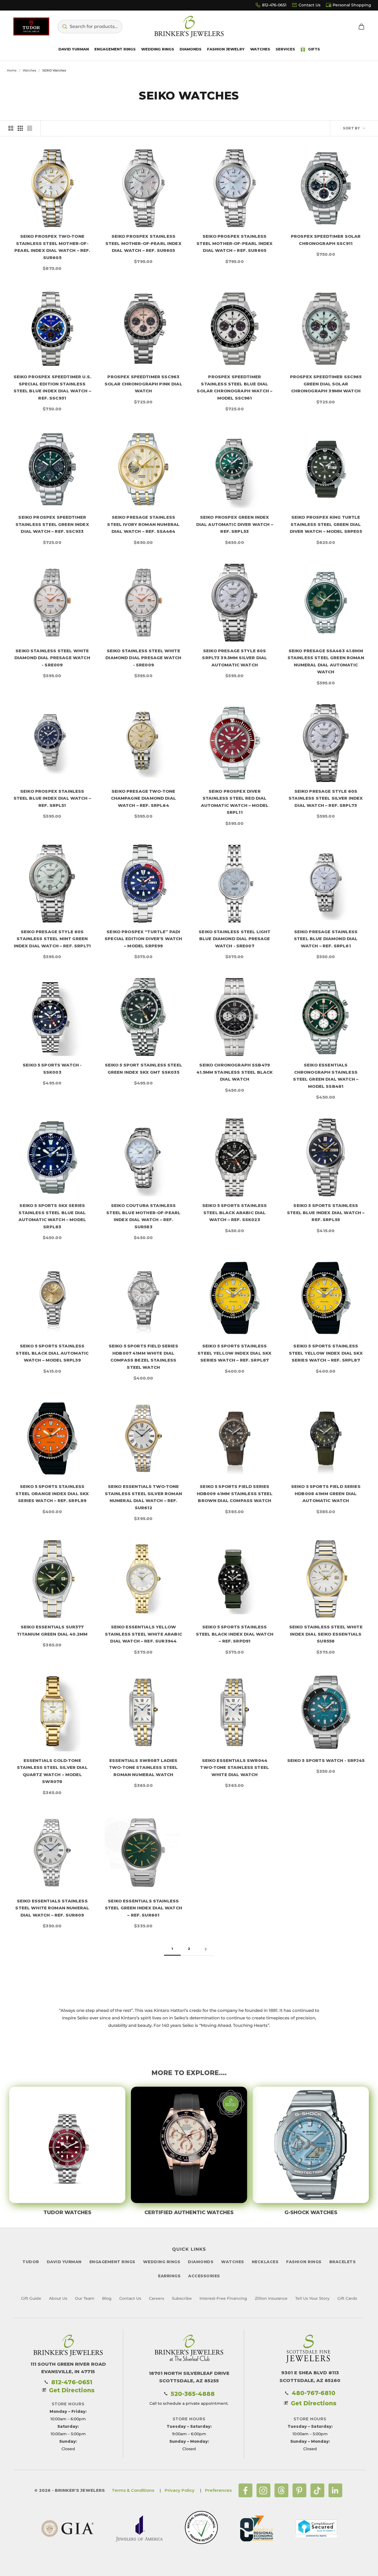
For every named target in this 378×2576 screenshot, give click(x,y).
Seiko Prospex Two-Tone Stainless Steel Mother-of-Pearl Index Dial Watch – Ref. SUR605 (52, 247)
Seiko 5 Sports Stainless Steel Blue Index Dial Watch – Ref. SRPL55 (326, 1212)
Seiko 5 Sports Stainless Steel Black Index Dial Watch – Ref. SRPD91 (235, 1634)
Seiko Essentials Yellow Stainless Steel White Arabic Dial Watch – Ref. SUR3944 (143, 1634)
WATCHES (233, 2262)
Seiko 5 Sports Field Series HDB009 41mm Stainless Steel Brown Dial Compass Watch (235, 1493)
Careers (156, 2298)
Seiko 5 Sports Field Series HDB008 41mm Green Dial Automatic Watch (326, 1493)
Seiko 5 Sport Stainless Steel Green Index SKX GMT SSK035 (143, 1069)
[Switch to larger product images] (11, 128)
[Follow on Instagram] (263, 2490)
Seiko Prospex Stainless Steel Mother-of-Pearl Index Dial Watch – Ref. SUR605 (143, 243)
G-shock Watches (311, 2212)
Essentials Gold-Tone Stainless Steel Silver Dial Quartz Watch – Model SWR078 (52, 1771)
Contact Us (310, 5)
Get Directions (72, 2390)
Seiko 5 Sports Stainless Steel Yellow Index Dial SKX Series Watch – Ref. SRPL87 (235, 1353)
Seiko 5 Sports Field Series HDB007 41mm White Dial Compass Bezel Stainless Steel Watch (143, 1357)
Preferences (218, 2490)
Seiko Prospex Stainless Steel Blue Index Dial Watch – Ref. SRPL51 (52, 798)
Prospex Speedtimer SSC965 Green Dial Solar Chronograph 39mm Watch (326, 384)
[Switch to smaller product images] (20, 128)
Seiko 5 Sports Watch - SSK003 (52, 1069)
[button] (90, 27)
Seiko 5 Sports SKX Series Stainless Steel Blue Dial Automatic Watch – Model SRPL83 (52, 1216)
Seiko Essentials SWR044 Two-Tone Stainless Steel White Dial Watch (235, 1767)
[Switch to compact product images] (30, 128)
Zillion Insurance (271, 2298)
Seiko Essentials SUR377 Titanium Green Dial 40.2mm (52, 1630)
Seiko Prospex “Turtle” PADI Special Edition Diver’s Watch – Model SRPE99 (143, 939)
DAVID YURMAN (64, 2262)
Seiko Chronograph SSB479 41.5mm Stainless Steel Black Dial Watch (235, 1072)
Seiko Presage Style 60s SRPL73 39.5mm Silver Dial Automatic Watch (235, 658)
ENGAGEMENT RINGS (112, 2262)
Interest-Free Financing (223, 2298)
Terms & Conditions (133, 2490)
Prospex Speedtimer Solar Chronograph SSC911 (326, 240)
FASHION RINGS (304, 2262)
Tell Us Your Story (312, 2298)
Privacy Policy (180, 2490)
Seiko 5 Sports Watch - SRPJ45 (326, 1760)
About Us (58, 2298)
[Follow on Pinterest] (299, 2490)
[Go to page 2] (206, 1949)
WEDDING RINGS (162, 2262)
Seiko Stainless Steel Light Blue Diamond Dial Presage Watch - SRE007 (235, 939)
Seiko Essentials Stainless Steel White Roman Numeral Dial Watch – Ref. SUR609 (52, 1908)
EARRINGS (169, 2276)
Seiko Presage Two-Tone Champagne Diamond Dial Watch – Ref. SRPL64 (143, 798)
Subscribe (182, 2298)
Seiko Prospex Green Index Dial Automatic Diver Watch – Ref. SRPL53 (235, 524)
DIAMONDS (201, 2262)
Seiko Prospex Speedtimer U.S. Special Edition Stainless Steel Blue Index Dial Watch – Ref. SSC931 (52, 387)
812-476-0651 (274, 5)
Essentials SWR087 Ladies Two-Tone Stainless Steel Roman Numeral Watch (143, 1767)
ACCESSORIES (204, 2276)
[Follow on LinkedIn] (335, 2490)
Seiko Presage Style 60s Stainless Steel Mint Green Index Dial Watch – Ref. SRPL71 (52, 939)
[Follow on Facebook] (245, 2490)
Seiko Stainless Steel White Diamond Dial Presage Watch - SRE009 (52, 658)
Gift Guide (31, 2298)
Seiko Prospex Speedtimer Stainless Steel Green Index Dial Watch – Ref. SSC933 (52, 524)
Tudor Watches (67, 2212)
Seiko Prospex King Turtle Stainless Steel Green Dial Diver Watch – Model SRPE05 (326, 524)
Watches (29, 70)
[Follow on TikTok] (317, 2490)
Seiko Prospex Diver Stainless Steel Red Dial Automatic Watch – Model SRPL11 (235, 802)
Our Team (85, 2298)
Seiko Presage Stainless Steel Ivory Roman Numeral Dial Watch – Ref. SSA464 (143, 524)
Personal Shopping (352, 5)
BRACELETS (343, 2262)
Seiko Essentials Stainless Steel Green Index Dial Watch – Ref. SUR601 (143, 1908)
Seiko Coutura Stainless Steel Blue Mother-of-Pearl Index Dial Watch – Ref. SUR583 (143, 1216)
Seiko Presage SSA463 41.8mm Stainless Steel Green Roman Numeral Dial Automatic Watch (326, 661)
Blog (107, 2298)
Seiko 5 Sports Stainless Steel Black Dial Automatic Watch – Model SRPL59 (52, 1353)
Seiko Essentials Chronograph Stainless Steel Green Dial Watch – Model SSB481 (326, 1076)
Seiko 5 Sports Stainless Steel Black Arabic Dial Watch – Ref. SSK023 (235, 1212)
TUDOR (31, 2262)
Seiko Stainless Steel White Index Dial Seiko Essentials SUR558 (326, 1634)
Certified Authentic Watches (189, 2212)
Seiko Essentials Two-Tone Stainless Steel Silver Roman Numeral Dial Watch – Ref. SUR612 (143, 1497)
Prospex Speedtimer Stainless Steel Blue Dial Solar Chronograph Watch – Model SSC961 (235, 387)
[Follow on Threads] (281, 2490)
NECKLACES (265, 2262)
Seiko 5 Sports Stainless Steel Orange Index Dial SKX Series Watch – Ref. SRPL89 (52, 1493)
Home (12, 70)
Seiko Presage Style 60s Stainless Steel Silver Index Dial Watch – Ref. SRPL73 (326, 798)
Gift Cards (347, 2298)
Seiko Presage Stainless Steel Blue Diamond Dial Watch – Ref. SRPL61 (326, 939)
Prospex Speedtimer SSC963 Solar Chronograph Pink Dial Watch (143, 384)
